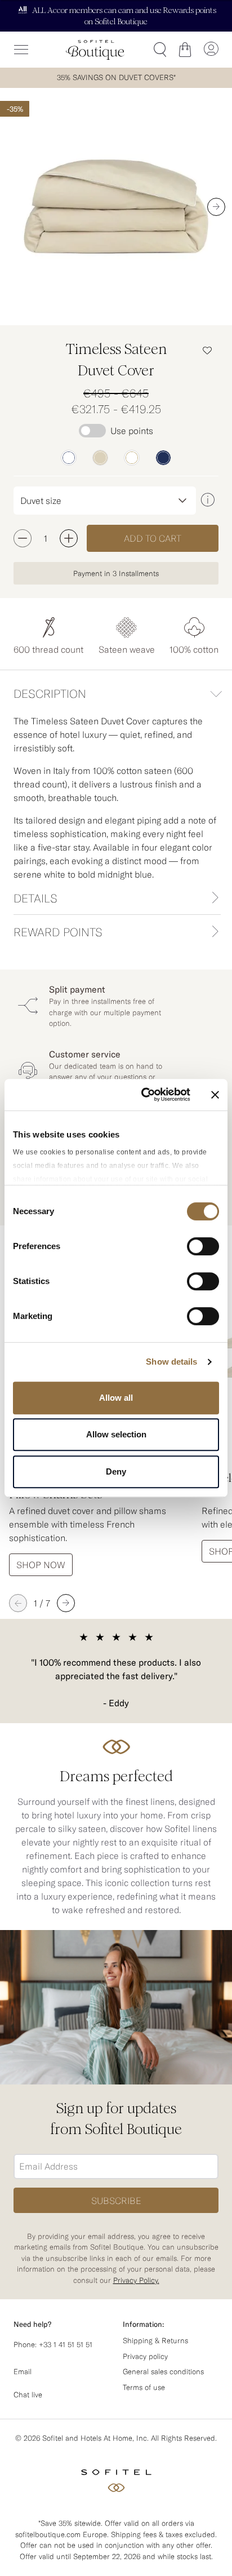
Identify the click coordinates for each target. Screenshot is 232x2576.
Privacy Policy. (136, 2280)
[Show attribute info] (207, 500)
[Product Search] (160, 50)
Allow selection (116, 1434)
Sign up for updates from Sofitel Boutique (116, 2119)
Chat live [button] (28, 2395)
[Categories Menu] (21, 50)
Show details (171, 1362)
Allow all (116, 1398)
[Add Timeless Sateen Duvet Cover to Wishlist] (207, 350)
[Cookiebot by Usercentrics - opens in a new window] (144, 1095)
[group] (116, 207)
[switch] (203, 1247)
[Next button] (66, 1603)
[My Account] (211, 50)
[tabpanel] (116, 798)
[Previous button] (18, 1603)
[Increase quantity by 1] (69, 538)
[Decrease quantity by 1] (23, 538)
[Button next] (216, 206)
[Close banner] (215, 1095)
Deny (116, 1471)
